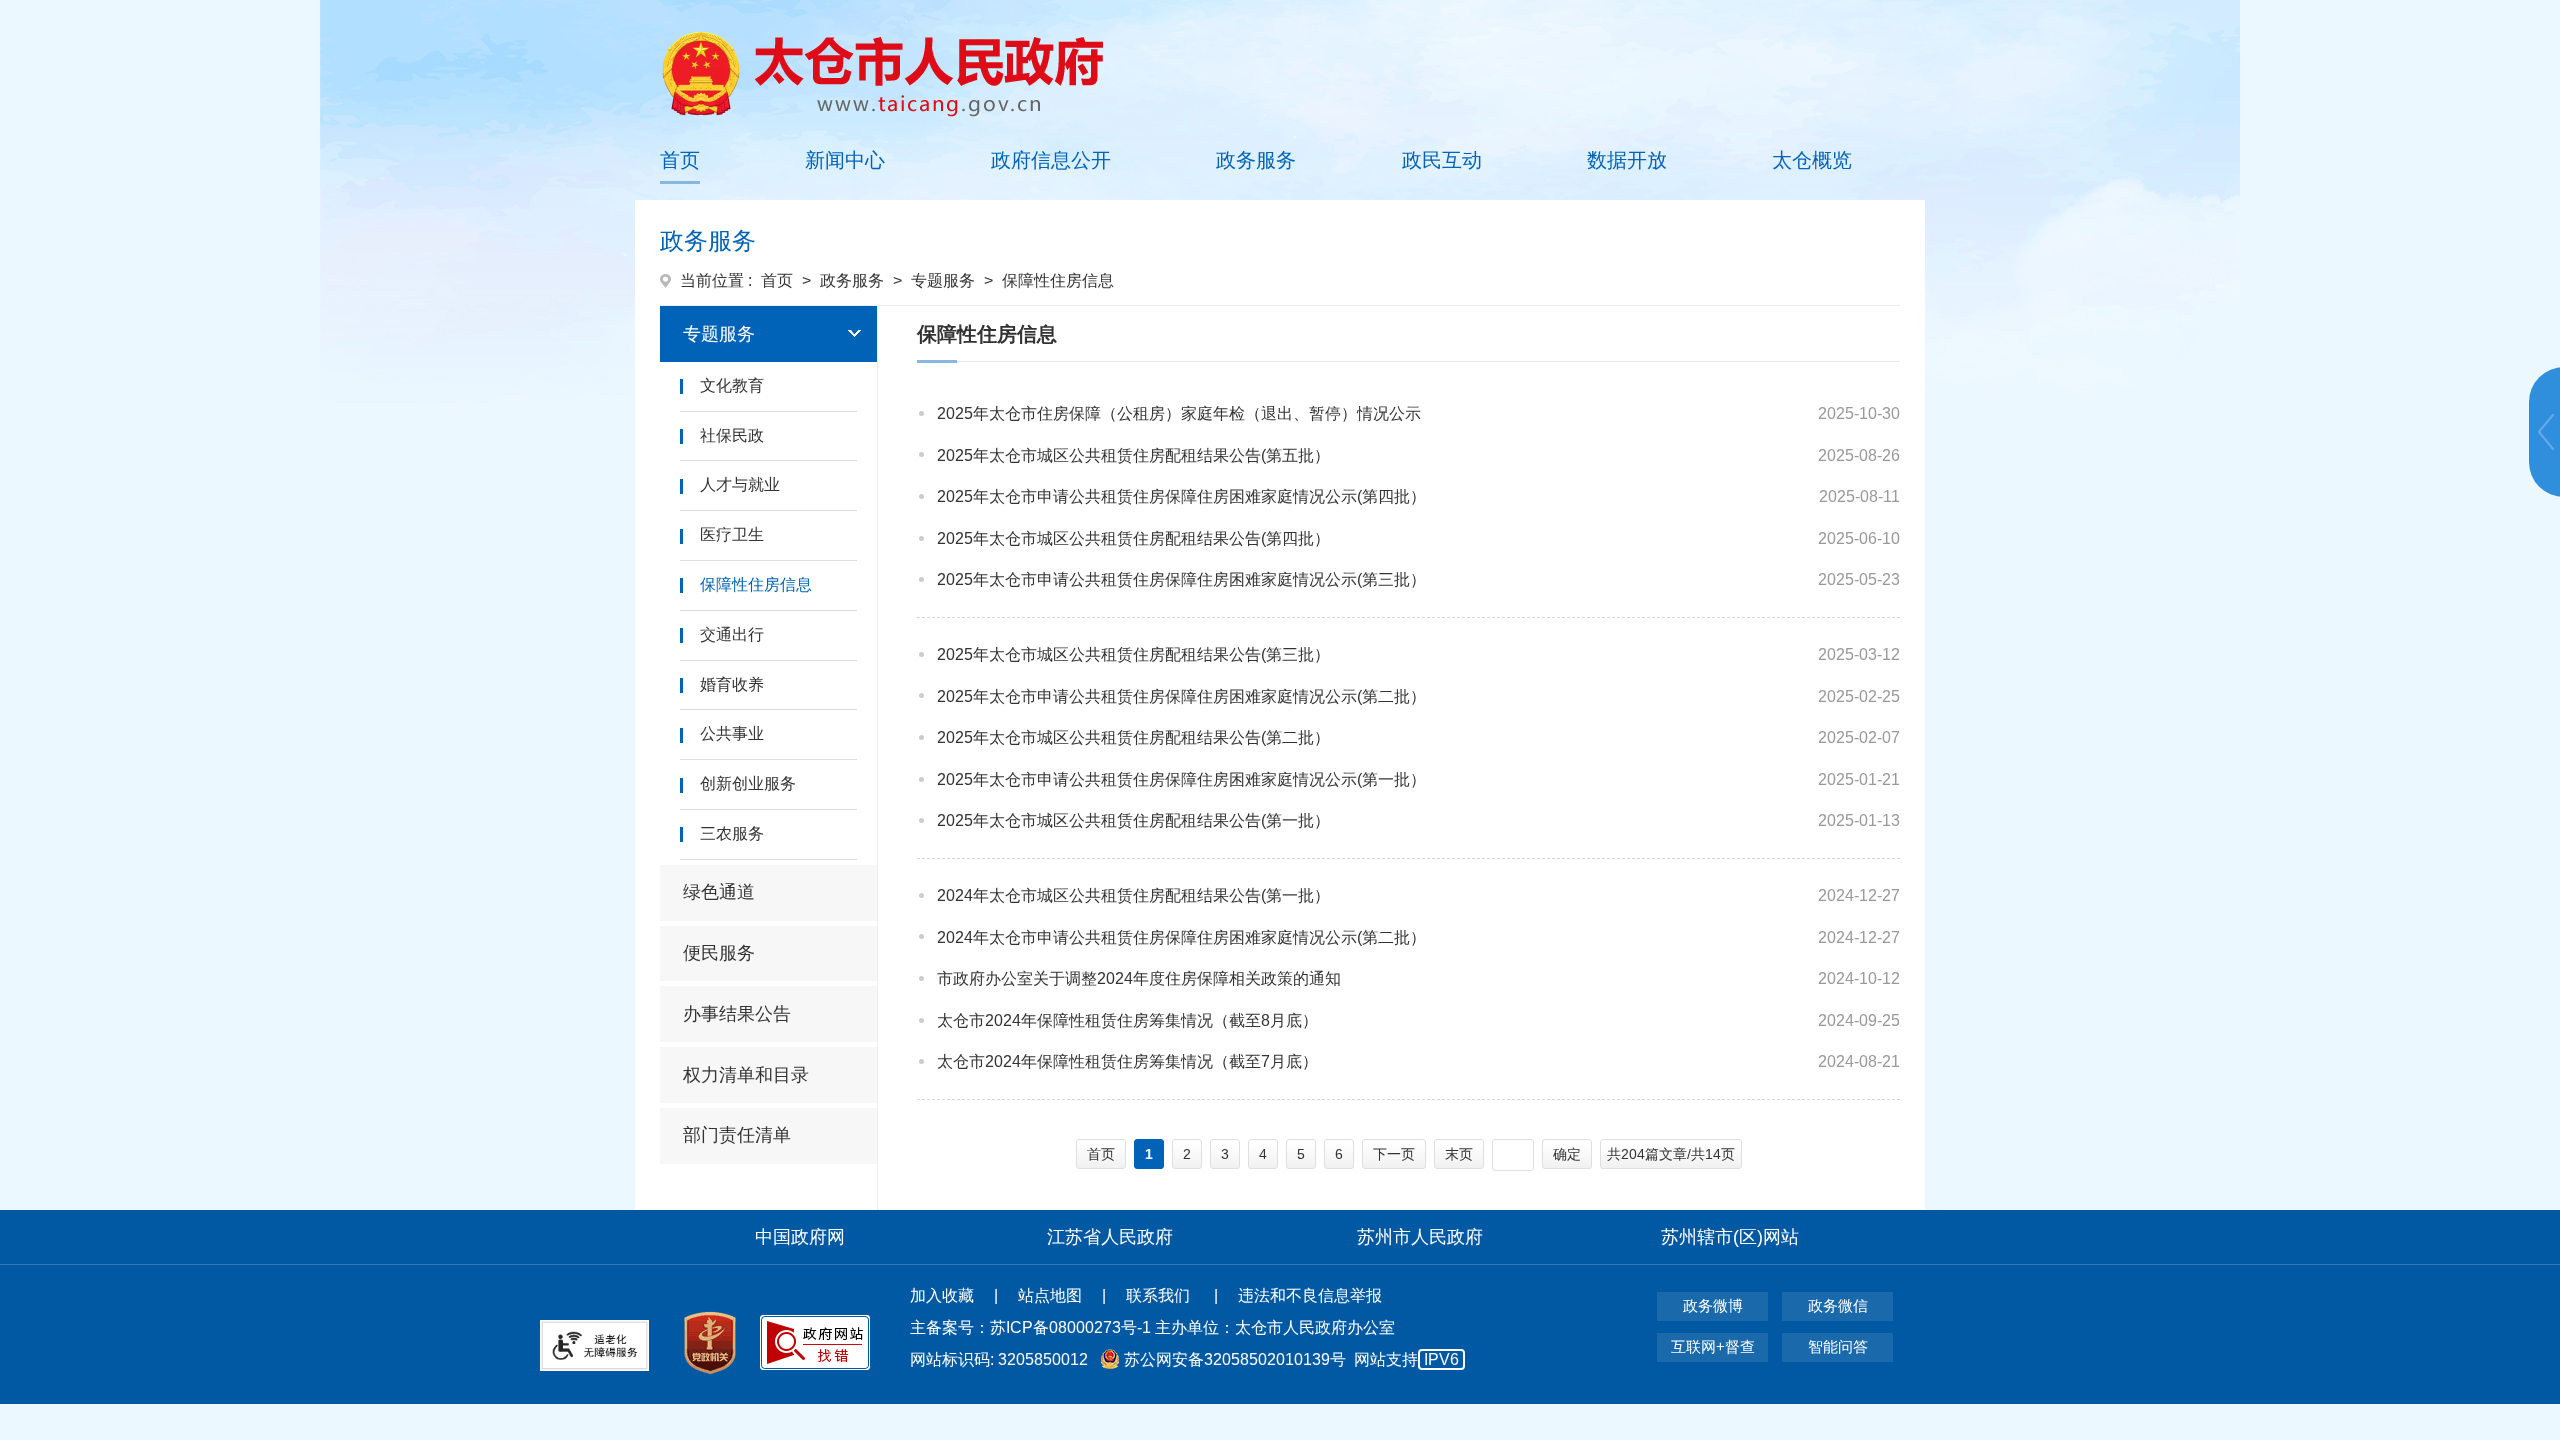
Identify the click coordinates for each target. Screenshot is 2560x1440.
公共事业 (732, 733)
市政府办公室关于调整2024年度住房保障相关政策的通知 (1139, 978)
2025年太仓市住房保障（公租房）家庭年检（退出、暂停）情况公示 (1179, 413)
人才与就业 (740, 484)
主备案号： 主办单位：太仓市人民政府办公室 (1152, 1327)
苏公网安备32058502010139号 (1235, 1359)
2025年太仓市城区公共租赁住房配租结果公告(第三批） (1133, 654)
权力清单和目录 (746, 1075)
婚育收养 (732, 684)
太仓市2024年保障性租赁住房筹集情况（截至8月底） (1127, 1020)
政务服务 (1256, 160)
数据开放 (1627, 160)
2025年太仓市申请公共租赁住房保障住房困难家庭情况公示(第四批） (1181, 496)
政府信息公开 (1051, 160)
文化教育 (732, 385)
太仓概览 (1812, 160)
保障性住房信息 (756, 584)
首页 (680, 160)
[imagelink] (882, 73)
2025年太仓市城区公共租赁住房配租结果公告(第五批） (1133, 455)
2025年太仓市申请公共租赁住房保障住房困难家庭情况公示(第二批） (1181, 696)
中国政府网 (800, 1237)
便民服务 (719, 953)
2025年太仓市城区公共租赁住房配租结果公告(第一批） (1133, 820)
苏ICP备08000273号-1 (1070, 1327)
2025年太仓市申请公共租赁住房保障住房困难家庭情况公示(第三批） (1181, 579)
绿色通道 (719, 892)
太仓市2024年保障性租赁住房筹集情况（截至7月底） (1127, 1061)
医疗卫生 (732, 534)
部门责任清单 (737, 1135)
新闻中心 (845, 160)
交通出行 (732, 634)
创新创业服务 (748, 783)
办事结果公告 (737, 1014)
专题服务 (943, 280)
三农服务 (732, 833)
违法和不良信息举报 (1310, 1295)
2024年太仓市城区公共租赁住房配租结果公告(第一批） (1133, 895)
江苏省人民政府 (1110, 1237)
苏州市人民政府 (1420, 1237)
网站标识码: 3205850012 (1184, 1359)
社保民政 (732, 435)
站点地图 (1050, 1295)
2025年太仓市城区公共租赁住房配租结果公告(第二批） (1133, 737)
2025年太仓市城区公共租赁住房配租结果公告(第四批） (1133, 538)
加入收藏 (942, 1295)
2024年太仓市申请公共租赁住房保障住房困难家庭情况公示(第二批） (1181, 937)
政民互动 (1442, 160)
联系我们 (1160, 1295)
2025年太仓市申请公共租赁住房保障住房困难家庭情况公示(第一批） (1181, 779)
